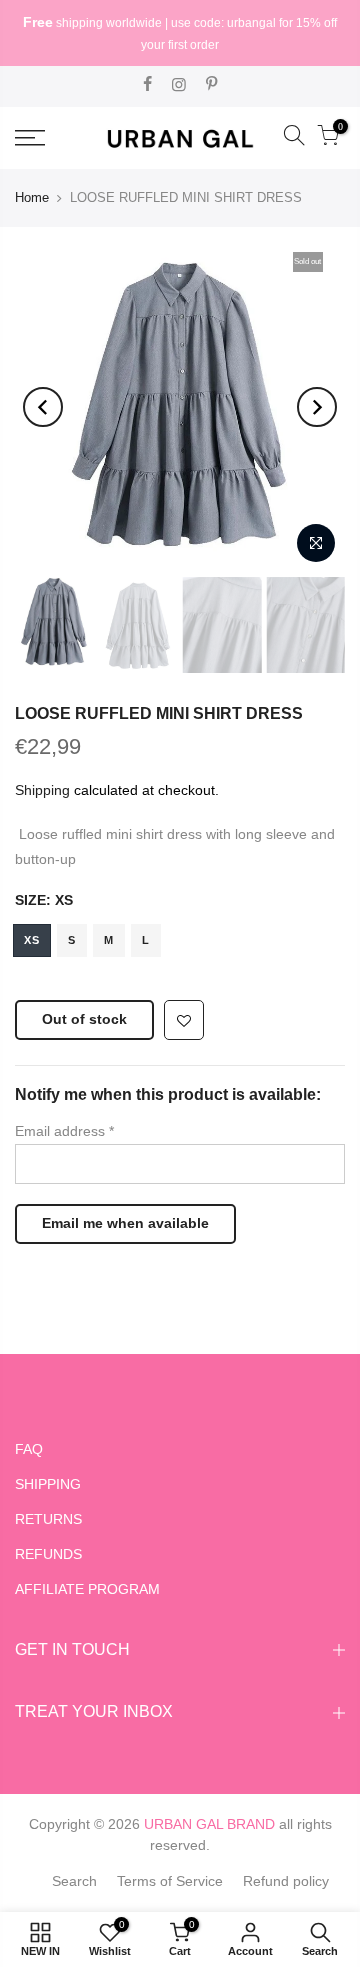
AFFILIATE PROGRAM (87, 1589)
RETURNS (48, 1519)
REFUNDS (48, 1554)
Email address (64, 1131)
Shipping (42, 790)
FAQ (29, 1449)
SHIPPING (48, 1484)
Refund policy (286, 1881)
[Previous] (43, 407)
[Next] (317, 407)
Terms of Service (170, 1881)
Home (32, 197)
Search (74, 1881)
